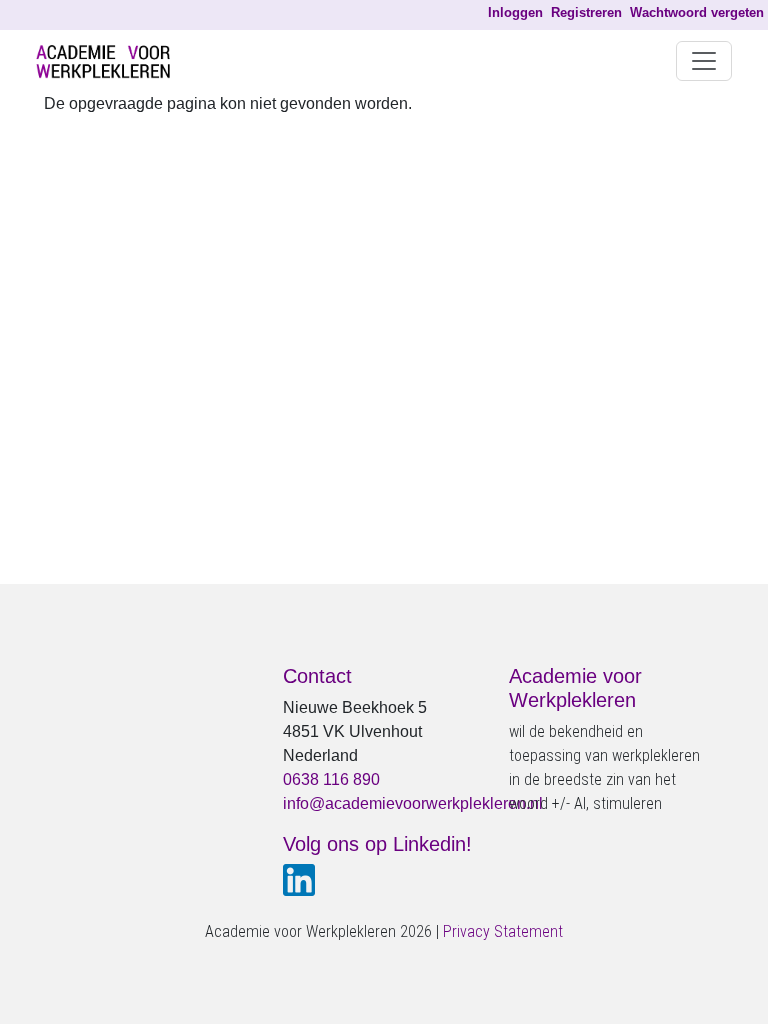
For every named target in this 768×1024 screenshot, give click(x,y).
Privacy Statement (503, 931)
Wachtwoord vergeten (697, 12)
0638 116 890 (331, 779)
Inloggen (515, 12)
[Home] (111, 61)
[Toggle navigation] (704, 61)
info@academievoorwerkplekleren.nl (413, 803)
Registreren (586, 12)
